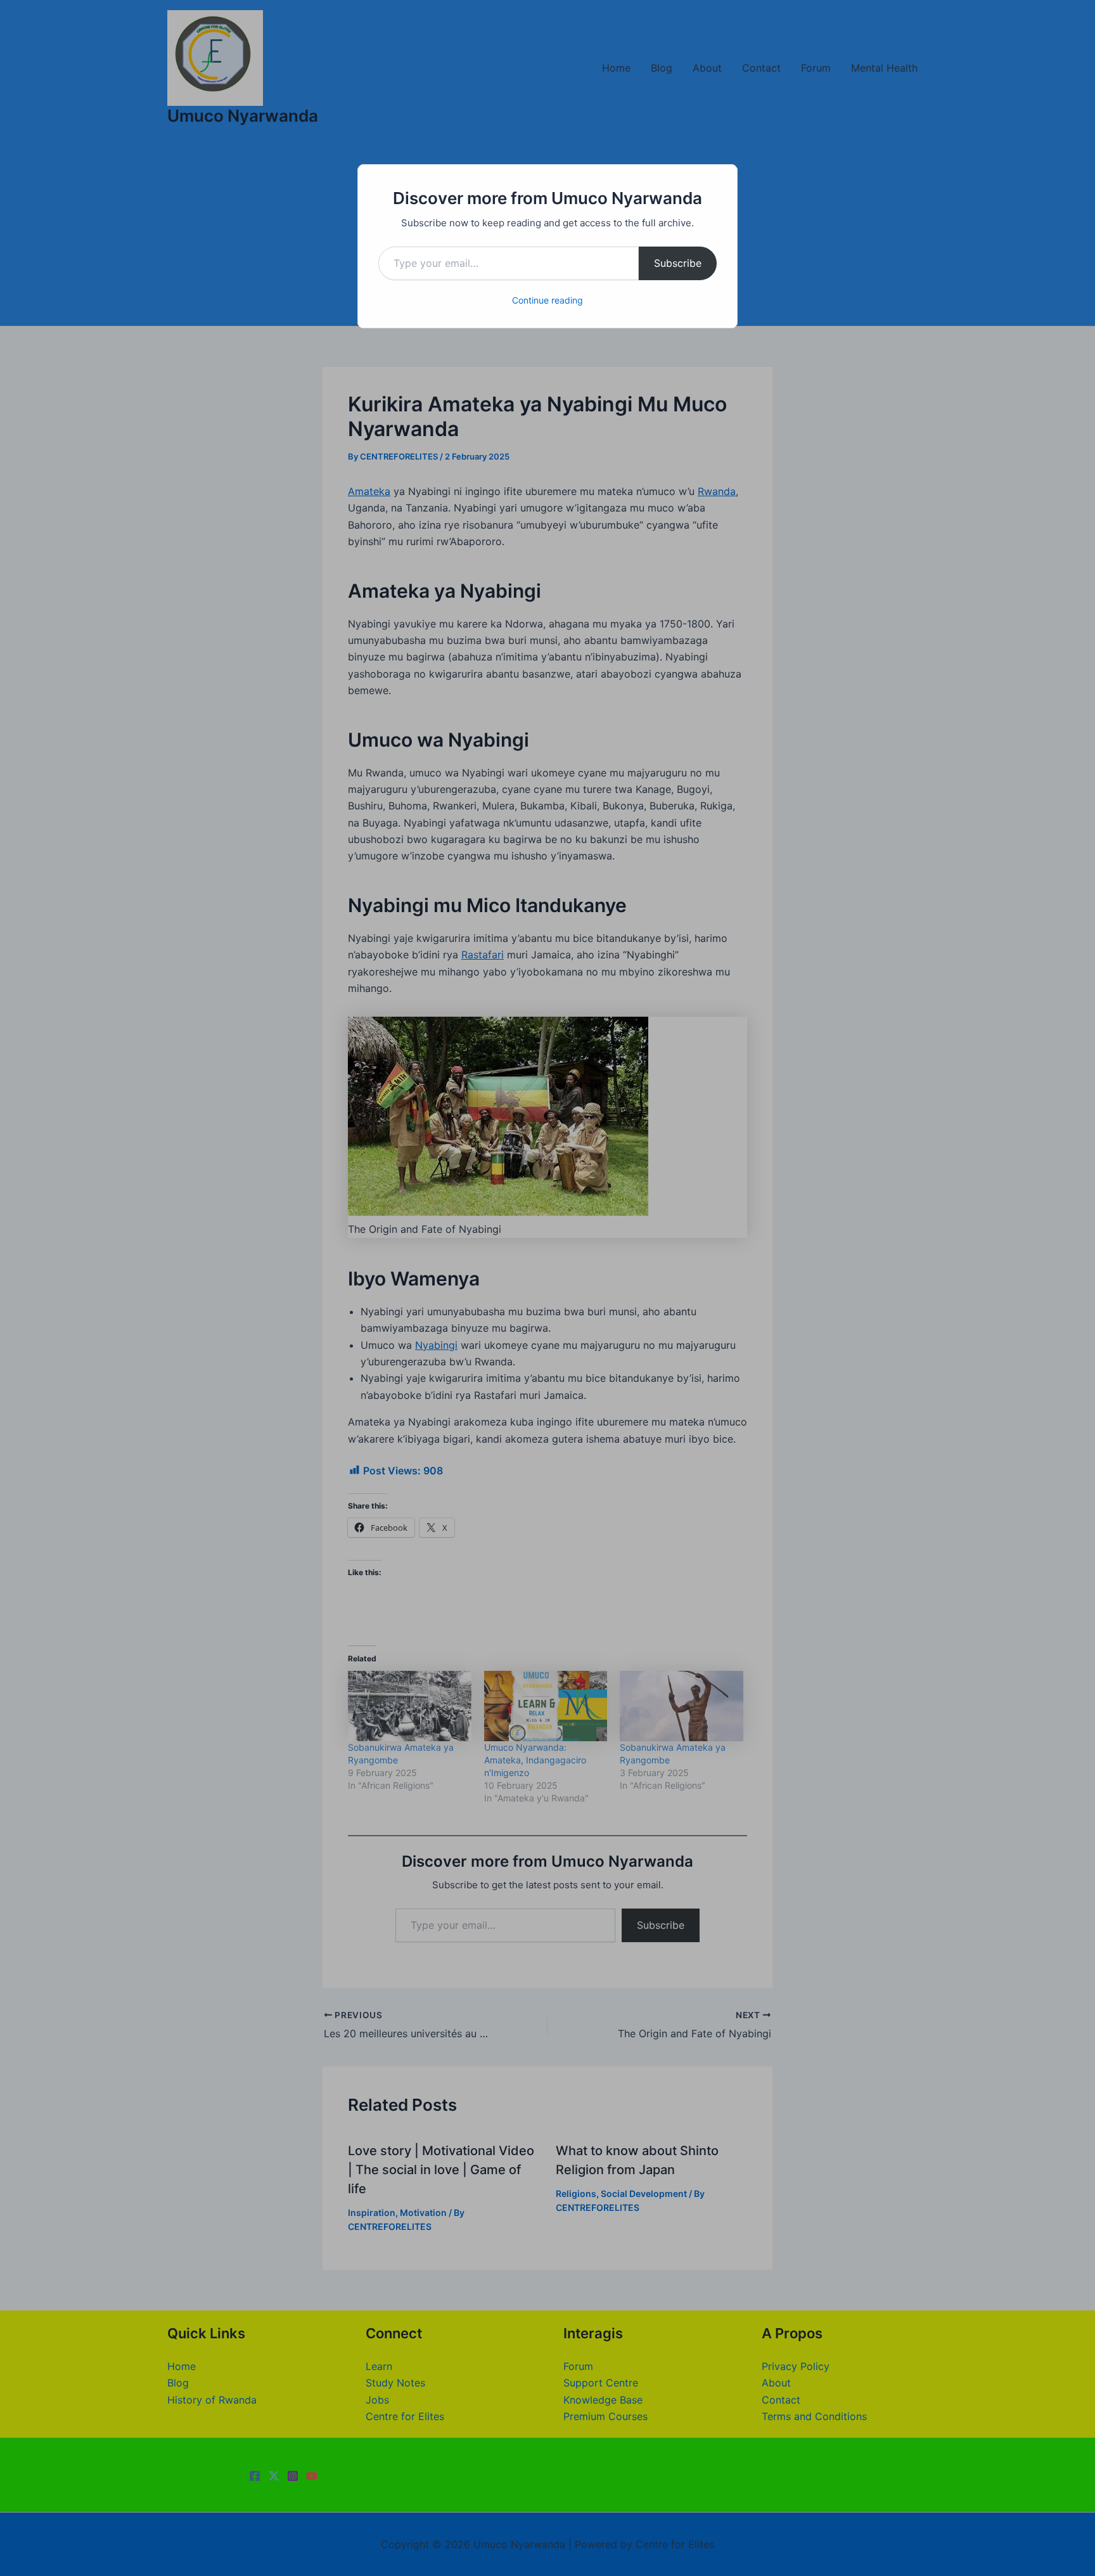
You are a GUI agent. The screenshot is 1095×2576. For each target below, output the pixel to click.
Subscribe (678, 263)
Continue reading (547, 300)
